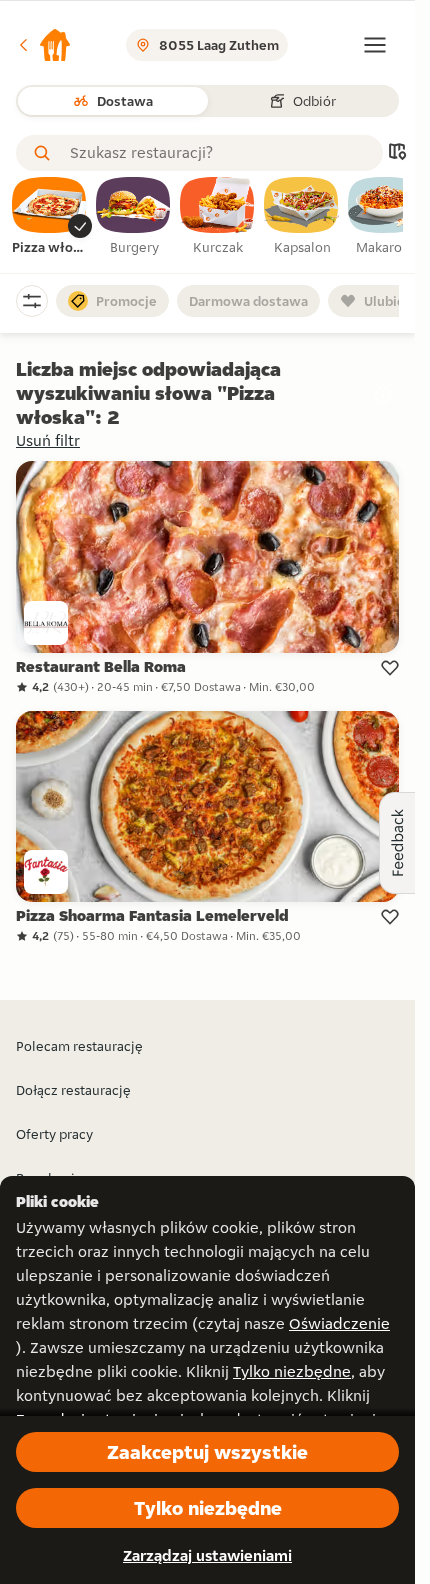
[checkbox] (50, 217)
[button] (44, 45)
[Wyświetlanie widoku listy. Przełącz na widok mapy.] (397, 153)
